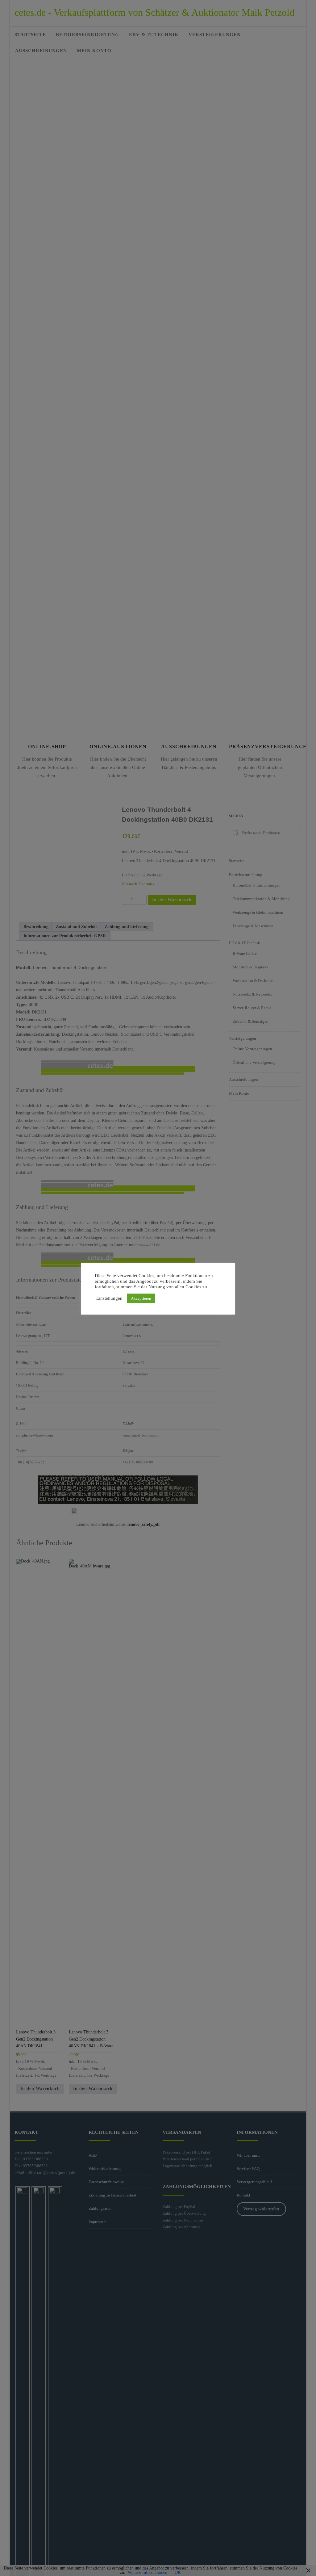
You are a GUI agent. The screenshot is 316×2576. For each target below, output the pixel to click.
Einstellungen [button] (109, 1298)
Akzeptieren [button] (141, 1298)
